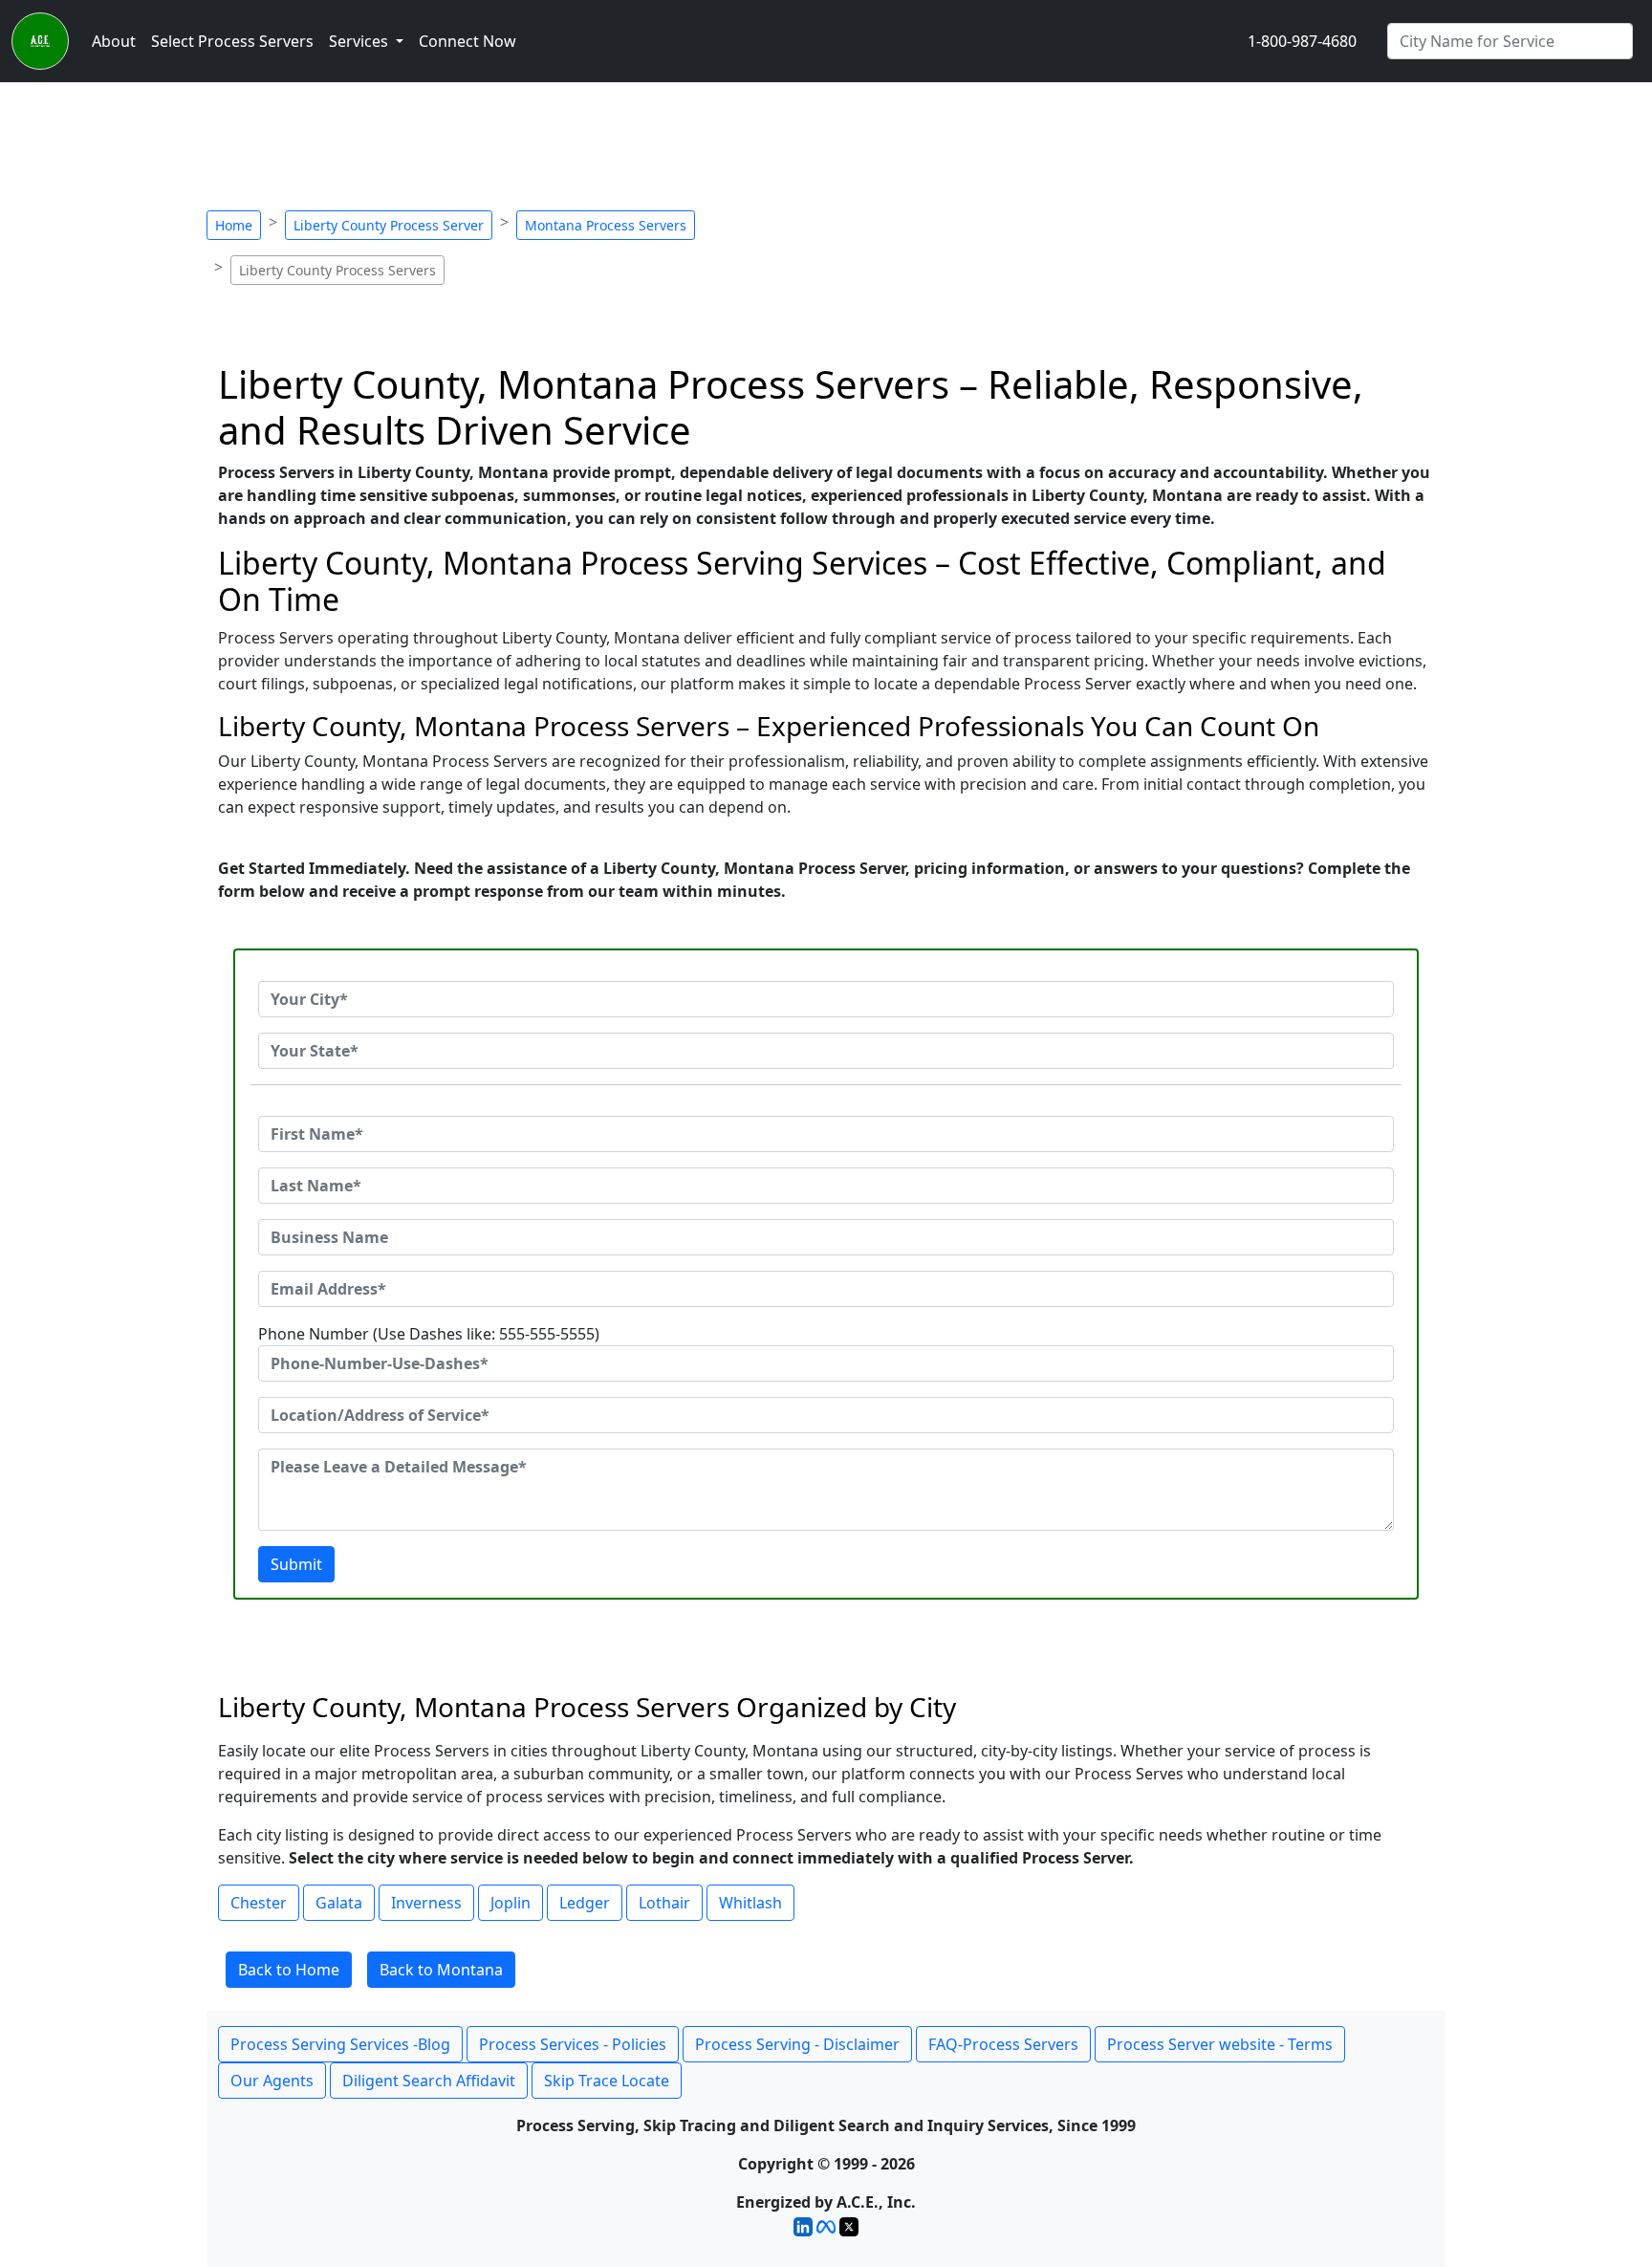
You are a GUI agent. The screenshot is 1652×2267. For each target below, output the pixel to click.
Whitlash (750, 1903)
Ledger (585, 1903)
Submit (296, 1564)
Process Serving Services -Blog (340, 2044)
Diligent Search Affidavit (429, 2081)
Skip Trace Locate (607, 2081)
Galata (339, 1903)
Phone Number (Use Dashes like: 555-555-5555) (429, 1334)
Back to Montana (441, 1970)
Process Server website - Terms (1220, 2044)
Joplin (511, 1903)
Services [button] (360, 41)
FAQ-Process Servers (1003, 2044)
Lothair (664, 1903)
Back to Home (289, 1970)
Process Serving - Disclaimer (797, 2044)
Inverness (426, 1903)
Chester (259, 1903)
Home (234, 225)
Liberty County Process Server (389, 225)
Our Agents (272, 2081)
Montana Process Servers (606, 225)
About (114, 41)
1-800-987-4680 (1302, 41)
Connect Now (467, 41)
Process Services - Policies (573, 2044)
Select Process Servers (232, 41)
